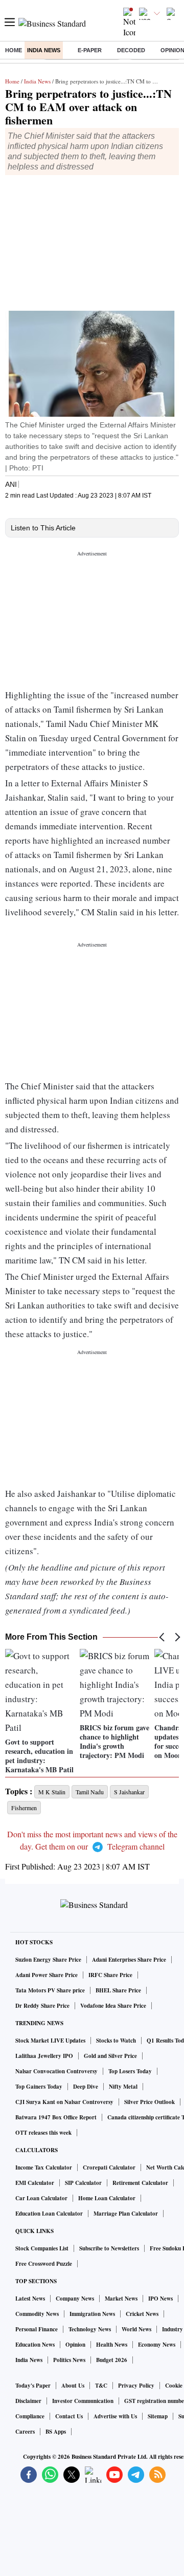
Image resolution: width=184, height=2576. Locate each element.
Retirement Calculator (140, 2183)
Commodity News (37, 2314)
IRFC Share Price (110, 1975)
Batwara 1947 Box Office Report (56, 2117)
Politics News (69, 2360)
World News (136, 2329)
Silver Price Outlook (149, 2102)
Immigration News (92, 2314)
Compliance (30, 2416)
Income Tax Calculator (44, 2167)
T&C (101, 2386)
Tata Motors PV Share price (50, 1990)
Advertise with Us (115, 2416)
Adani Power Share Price (47, 1975)
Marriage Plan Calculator (126, 2214)
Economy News (157, 2345)
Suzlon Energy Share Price (48, 1960)
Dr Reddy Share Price (42, 2006)
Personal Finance (37, 2329)
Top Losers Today (130, 2071)
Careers (25, 2432)
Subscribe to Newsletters (109, 2248)
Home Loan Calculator (107, 2198)
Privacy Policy (136, 2386)
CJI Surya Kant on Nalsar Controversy (64, 2102)
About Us (73, 2386)
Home (14, 50)
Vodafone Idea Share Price (113, 2006)
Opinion (75, 2345)
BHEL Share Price (118, 1990)
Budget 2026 (112, 2360)
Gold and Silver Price (110, 2056)
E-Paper (90, 50)
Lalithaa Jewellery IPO (44, 2056)
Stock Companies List (42, 2248)
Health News (112, 2345)
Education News (35, 2345)
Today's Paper (33, 2386)
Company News (75, 2299)
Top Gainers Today (39, 2087)
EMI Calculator (35, 2183)
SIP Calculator (83, 2183)
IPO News (160, 2299)
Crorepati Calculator (109, 2167)
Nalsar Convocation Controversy (56, 2071)
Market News (121, 2299)
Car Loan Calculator (41, 2198)
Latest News (30, 2299)
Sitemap (158, 2416)
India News (44, 50)
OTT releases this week (43, 2133)
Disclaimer (28, 2401)
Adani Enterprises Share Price (129, 1960)
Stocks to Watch (116, 2041)
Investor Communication (83, 2401)
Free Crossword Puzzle (44, 2264)
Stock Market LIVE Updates (50, 2041)
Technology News (90, 2329)
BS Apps (56, 2432)
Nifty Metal (123, 2087)
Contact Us (69, 2416)
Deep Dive (86, 2087)
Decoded (131, 50)
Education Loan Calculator (49, 2214)
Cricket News (142, 2314)
